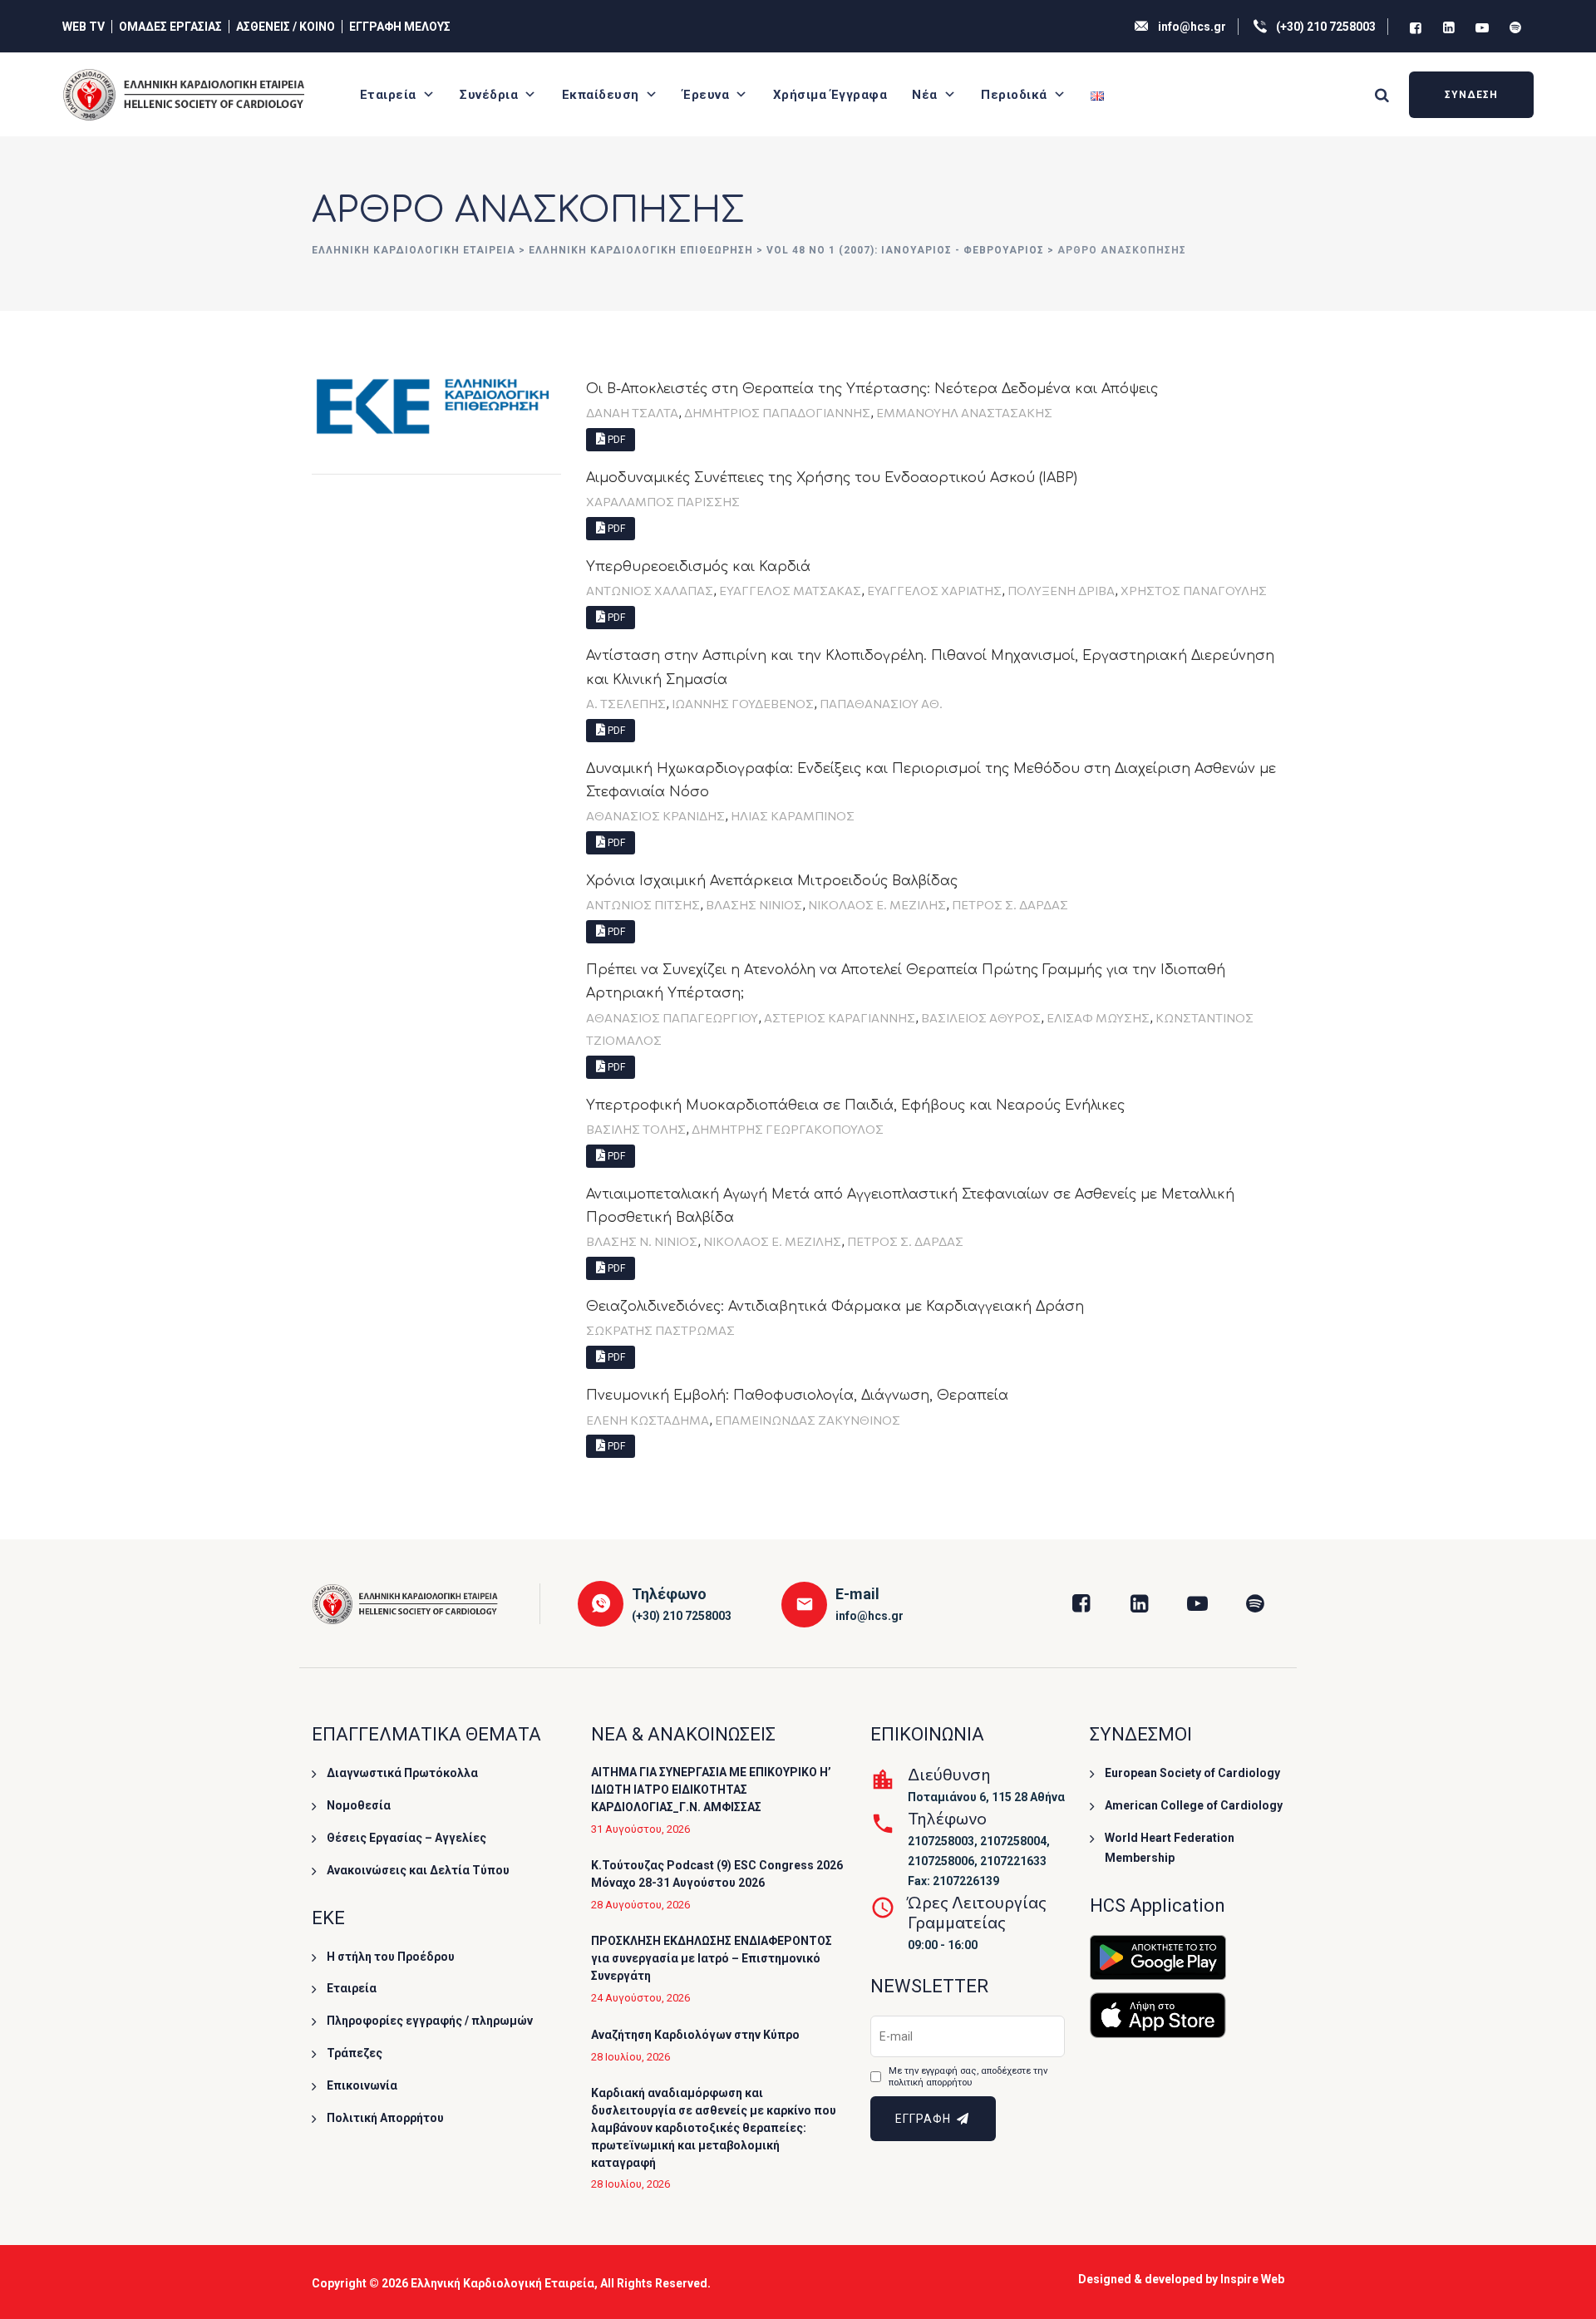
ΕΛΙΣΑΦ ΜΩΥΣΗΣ (1098, 1017)
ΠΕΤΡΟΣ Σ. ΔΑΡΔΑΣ (1010, 904)
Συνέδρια (489, 95)
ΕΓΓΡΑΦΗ (925, 2119)
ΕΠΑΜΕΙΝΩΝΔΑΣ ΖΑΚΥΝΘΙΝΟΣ (808, 1420)
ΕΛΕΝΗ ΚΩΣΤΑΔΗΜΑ (648, 1420)
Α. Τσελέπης (626, 703)
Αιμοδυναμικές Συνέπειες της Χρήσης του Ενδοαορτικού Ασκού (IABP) (832, 478)
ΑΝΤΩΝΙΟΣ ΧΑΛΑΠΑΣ (650, 590)
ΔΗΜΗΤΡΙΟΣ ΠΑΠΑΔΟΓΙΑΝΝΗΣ (777, 412)
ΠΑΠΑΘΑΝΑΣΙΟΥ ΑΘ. (881, 703)
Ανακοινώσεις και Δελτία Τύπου (418, 1870)
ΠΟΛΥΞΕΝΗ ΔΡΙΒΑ (1061, 590)
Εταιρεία (388, 95)
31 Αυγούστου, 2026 (640, 1829)
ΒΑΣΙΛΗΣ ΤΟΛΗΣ (636, 1129)
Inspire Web (1252, 2279)
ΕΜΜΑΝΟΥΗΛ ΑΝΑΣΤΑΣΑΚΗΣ (964, 412)
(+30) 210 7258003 (1326, 27)
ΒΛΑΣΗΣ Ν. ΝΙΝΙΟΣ (642, 1241)
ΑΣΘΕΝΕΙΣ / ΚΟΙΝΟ (286, 27)
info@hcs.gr (1192, 27)
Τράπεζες (355, 2053)
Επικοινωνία (362, 2085)
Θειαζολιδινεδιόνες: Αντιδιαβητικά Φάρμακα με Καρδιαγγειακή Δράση (835, 1307)
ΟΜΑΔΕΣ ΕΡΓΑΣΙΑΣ (170, 27)
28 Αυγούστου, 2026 (640, 1905)
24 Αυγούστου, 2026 (640, 1998)
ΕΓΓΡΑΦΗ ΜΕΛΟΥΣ (400, 27)
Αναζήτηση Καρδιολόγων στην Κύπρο (695, 2035)
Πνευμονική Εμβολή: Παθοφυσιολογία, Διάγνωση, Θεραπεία (797, 1396)
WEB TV (84, 27)
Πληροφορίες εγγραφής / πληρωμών (430, 2021)
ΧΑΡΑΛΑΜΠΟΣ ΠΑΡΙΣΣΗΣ (663, 501)
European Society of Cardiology (1192, 1773)
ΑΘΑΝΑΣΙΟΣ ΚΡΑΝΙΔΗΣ (655, 815)
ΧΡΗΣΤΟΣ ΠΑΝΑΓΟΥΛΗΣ (1194, 590)
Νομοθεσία (359, 1805)
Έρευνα (706, 95)
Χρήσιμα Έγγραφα (830, 95)
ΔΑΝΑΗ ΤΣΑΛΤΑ (632, 412)
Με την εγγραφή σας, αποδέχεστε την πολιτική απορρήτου (968, 2077)
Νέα (925, 95)
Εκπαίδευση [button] (601, 95)
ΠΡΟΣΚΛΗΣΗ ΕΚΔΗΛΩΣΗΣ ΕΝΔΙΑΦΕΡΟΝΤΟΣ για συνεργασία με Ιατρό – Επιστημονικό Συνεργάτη (712, 1958)
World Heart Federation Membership (1170, 1848)
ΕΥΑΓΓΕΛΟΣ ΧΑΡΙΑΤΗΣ (934, 590)
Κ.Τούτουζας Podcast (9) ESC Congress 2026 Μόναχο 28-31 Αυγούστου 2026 (717, 1874)
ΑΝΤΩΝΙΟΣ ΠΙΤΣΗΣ (643, 904)
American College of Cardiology (1194, 1805)
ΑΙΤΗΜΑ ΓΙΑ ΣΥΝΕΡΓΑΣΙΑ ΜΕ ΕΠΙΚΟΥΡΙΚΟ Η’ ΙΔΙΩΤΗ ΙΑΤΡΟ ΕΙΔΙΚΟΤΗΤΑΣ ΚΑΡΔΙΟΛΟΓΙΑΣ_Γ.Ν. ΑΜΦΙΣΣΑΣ (711, 1790)
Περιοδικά (1014, 95)
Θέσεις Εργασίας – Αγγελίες (406, 1838)
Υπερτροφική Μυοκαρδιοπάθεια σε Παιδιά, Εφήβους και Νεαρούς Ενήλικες (855, 1105)
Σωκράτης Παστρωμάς (660, 1330)
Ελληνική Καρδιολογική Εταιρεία (502, 2283)
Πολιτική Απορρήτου (385, 2118)
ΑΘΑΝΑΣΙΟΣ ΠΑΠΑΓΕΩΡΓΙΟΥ (672, 1017)
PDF (615, 440)
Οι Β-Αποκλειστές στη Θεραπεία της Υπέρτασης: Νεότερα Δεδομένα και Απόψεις (872, 389)
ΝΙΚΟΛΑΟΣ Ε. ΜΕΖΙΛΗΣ (877, 904)
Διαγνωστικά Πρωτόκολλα (402, 1773)
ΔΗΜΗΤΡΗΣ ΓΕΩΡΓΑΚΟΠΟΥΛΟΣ (788, 1129)
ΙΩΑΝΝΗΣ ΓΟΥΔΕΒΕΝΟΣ (743, 703)
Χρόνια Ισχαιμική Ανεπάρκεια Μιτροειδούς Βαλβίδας (772, 881)
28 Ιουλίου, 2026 (631, 2057)
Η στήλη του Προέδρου (391, 1957)
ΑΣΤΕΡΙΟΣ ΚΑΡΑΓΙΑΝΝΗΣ (840, 1017)
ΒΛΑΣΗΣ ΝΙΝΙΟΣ (754, 904)
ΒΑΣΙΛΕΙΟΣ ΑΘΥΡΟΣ (981, 1017)
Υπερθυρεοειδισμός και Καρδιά (698, 567)
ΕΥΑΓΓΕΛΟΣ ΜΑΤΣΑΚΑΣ (790, 590)
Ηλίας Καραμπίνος (793, 815)
